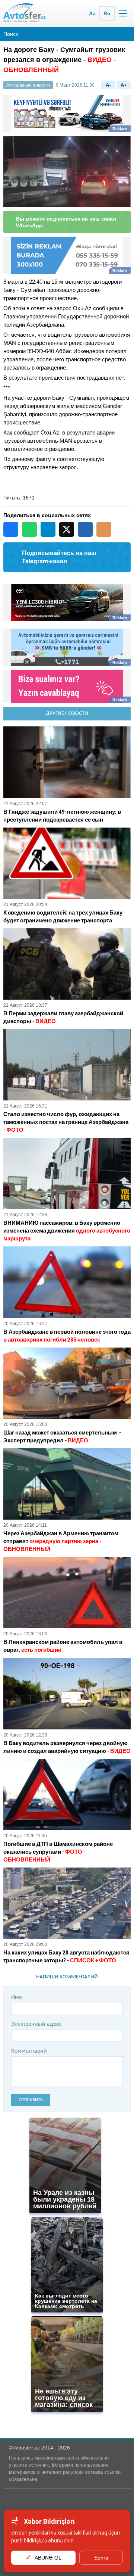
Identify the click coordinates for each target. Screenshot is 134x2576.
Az (92, 13)
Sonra (101, 2558)
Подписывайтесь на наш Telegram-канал (59, 550)
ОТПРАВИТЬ (31, 2093)
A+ (124, 85)
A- (108, 85)
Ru (107, 13)
